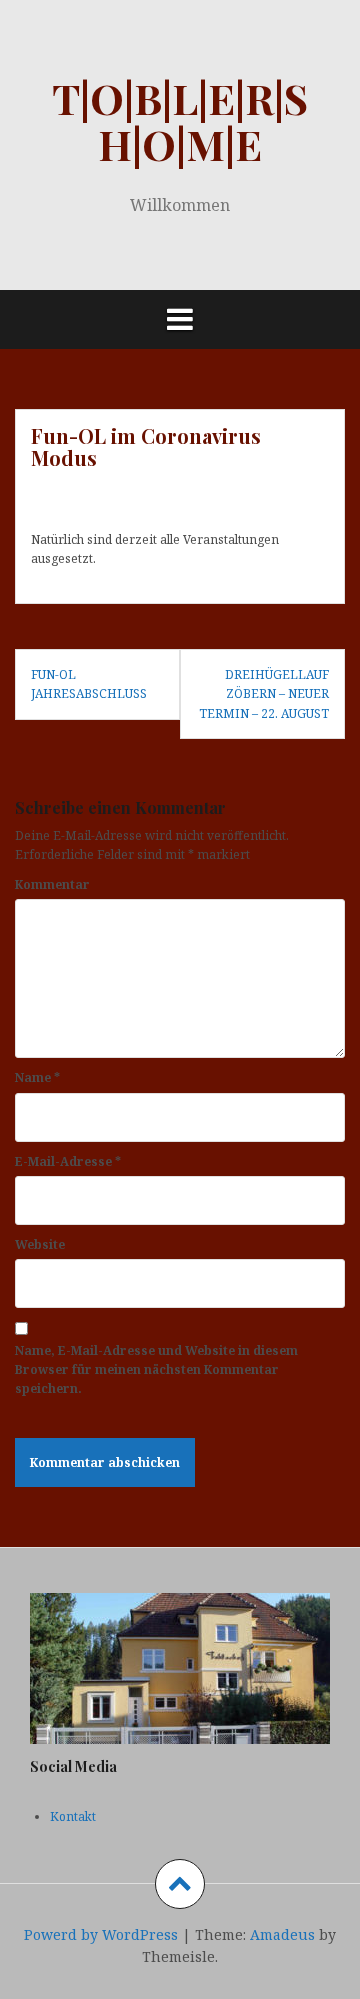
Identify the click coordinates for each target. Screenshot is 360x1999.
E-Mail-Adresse (68, 1161)
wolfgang (139, 499)
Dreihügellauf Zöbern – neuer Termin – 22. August (264, 693)
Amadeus (282, 1934)
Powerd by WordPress (101, 1934)
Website (40, 1244)
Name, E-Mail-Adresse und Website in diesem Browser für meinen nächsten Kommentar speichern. (156, 1369)
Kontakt (73, 1816)
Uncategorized (227, 499)
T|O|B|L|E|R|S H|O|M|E (180, 121)
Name (37, 1077)
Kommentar (52, 884)
